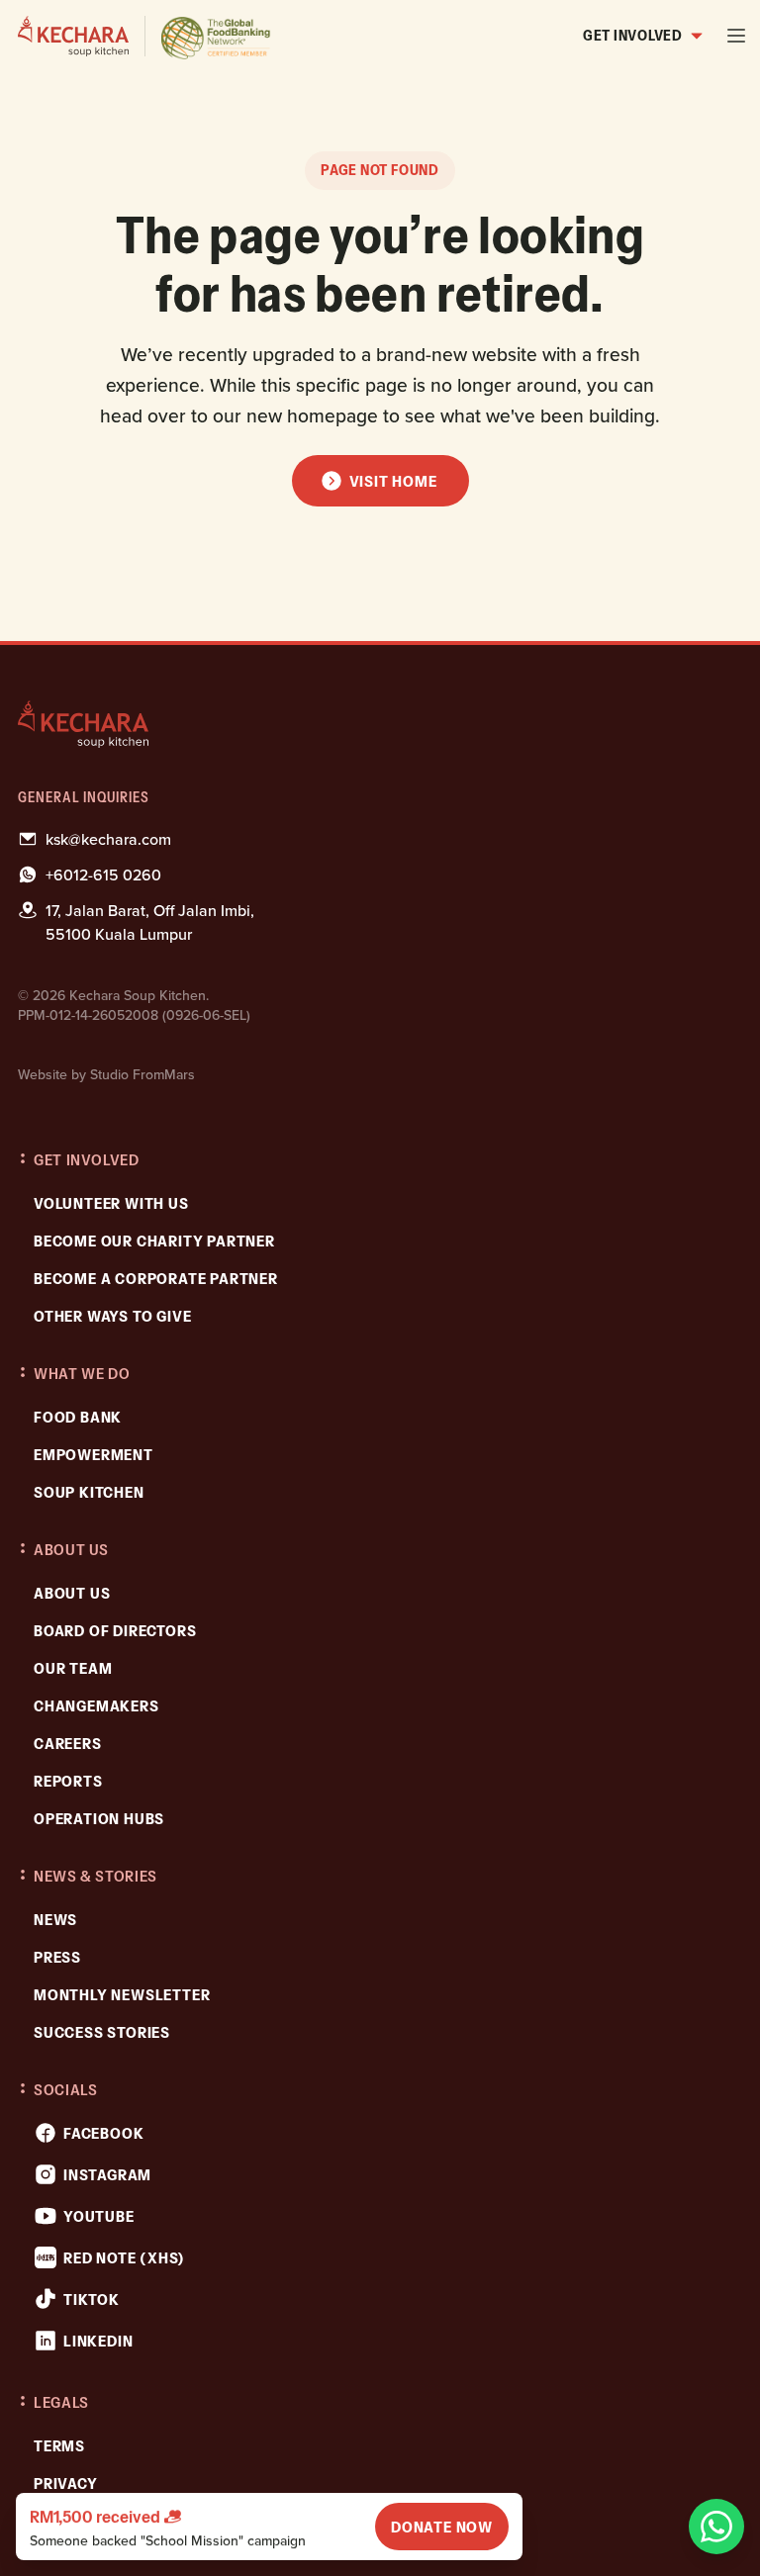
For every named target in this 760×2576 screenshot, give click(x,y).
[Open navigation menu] (736, 36)
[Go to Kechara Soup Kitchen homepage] (145, 36)
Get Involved (633, 35)
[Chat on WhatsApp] (716, 2527)
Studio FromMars (142, 1074)
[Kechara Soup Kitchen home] (380, 724)
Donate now (442, 2527)
